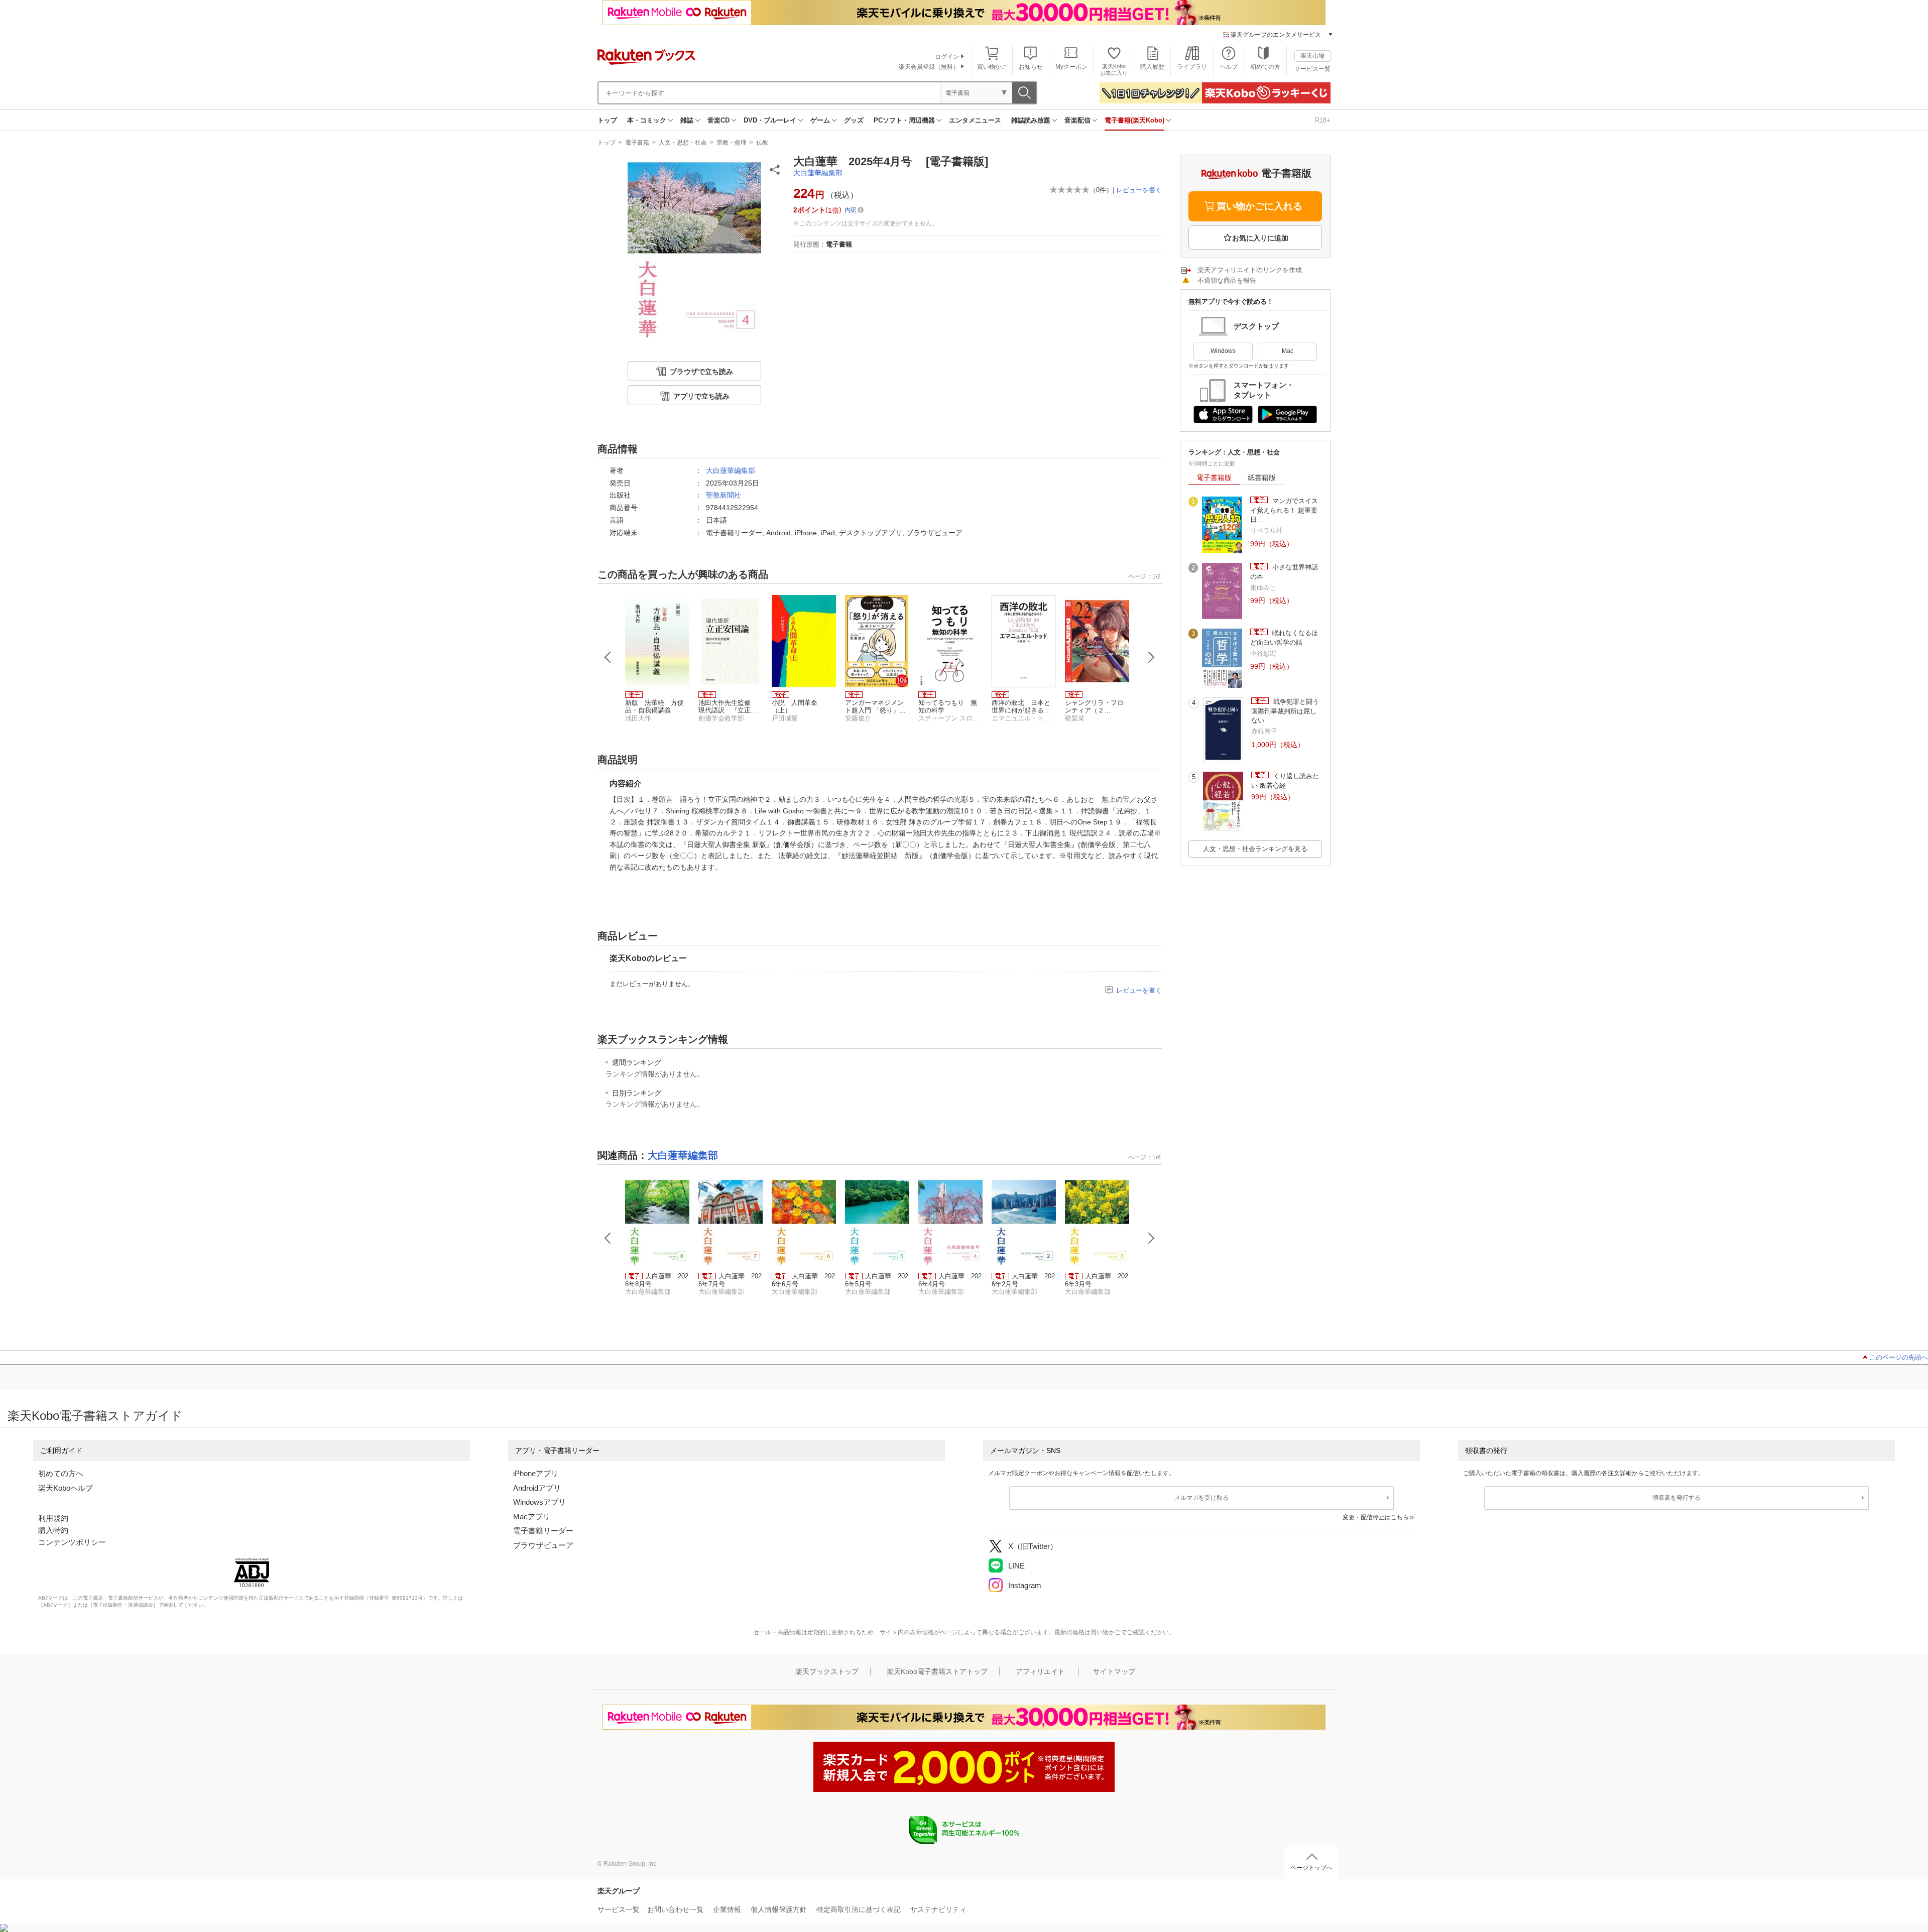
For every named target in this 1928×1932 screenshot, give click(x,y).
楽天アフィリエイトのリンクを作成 (1250, 270)
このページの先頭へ (1899, 1357)
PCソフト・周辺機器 (904, 120)
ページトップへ (1311, 1868)
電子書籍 (637, 143)
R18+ (1323, 120)
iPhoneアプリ (536, 1473)
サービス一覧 (1312, 69)
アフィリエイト (1040, 1671)
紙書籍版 (1262, 477)
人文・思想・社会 (683, 143)
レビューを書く (1139, 190)
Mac (1288, 351)
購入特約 (53, 1530)
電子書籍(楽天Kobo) (1134, 120)
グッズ (854, 120)
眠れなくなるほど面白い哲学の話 (1284, 637)
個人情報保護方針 (779, 1909)
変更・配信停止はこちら (1376, 1517)
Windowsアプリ (539, 1502)
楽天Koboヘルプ (66, 1488)
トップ (607, 120)
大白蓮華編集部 (818, 173)
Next (1151, 657)
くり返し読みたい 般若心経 (1285, 780)
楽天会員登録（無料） (929, 67)
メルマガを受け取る (1201, 1498)
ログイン (947, 57)
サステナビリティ (938, 1909)
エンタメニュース (975, 120)
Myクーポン (1071, 67)
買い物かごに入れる (1259, 206)
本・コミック (647, 120)
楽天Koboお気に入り (1114, 70)
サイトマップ (1114, 1671)
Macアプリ (532, 1517)
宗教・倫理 (732, 143)
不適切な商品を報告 (1227, 280)
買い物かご (992, 67)
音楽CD (718, 120)
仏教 (762, 143)
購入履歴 (1152, 67)
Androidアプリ (537, 1488)
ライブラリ (1192, 67)
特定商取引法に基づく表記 (859, 1909)
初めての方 (1265, 67)
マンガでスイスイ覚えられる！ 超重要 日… (1284, 510)
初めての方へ (61, 1473)
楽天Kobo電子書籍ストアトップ (937, 1671)
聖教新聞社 (724, 495)
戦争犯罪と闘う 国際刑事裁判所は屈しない (1287, 711)
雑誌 (687, 120)
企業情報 (727, 1909)
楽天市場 (1312, 56)
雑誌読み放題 (1031, 120)
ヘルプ (1229, 67)
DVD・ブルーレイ (770, 120)
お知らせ (1031, 67)
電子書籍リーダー (543, 1531)
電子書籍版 (1214, 477)
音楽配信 (1077, 120)
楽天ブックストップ (827, 1671)
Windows (1223, 351)
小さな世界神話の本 (1284, 572)
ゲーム (820, 120)
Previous (608, 657)
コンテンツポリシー (72, 1542)
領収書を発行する (1676, 1498)
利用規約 (53, 1518)
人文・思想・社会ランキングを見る (1255, 849)
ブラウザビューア (543, 1545)
